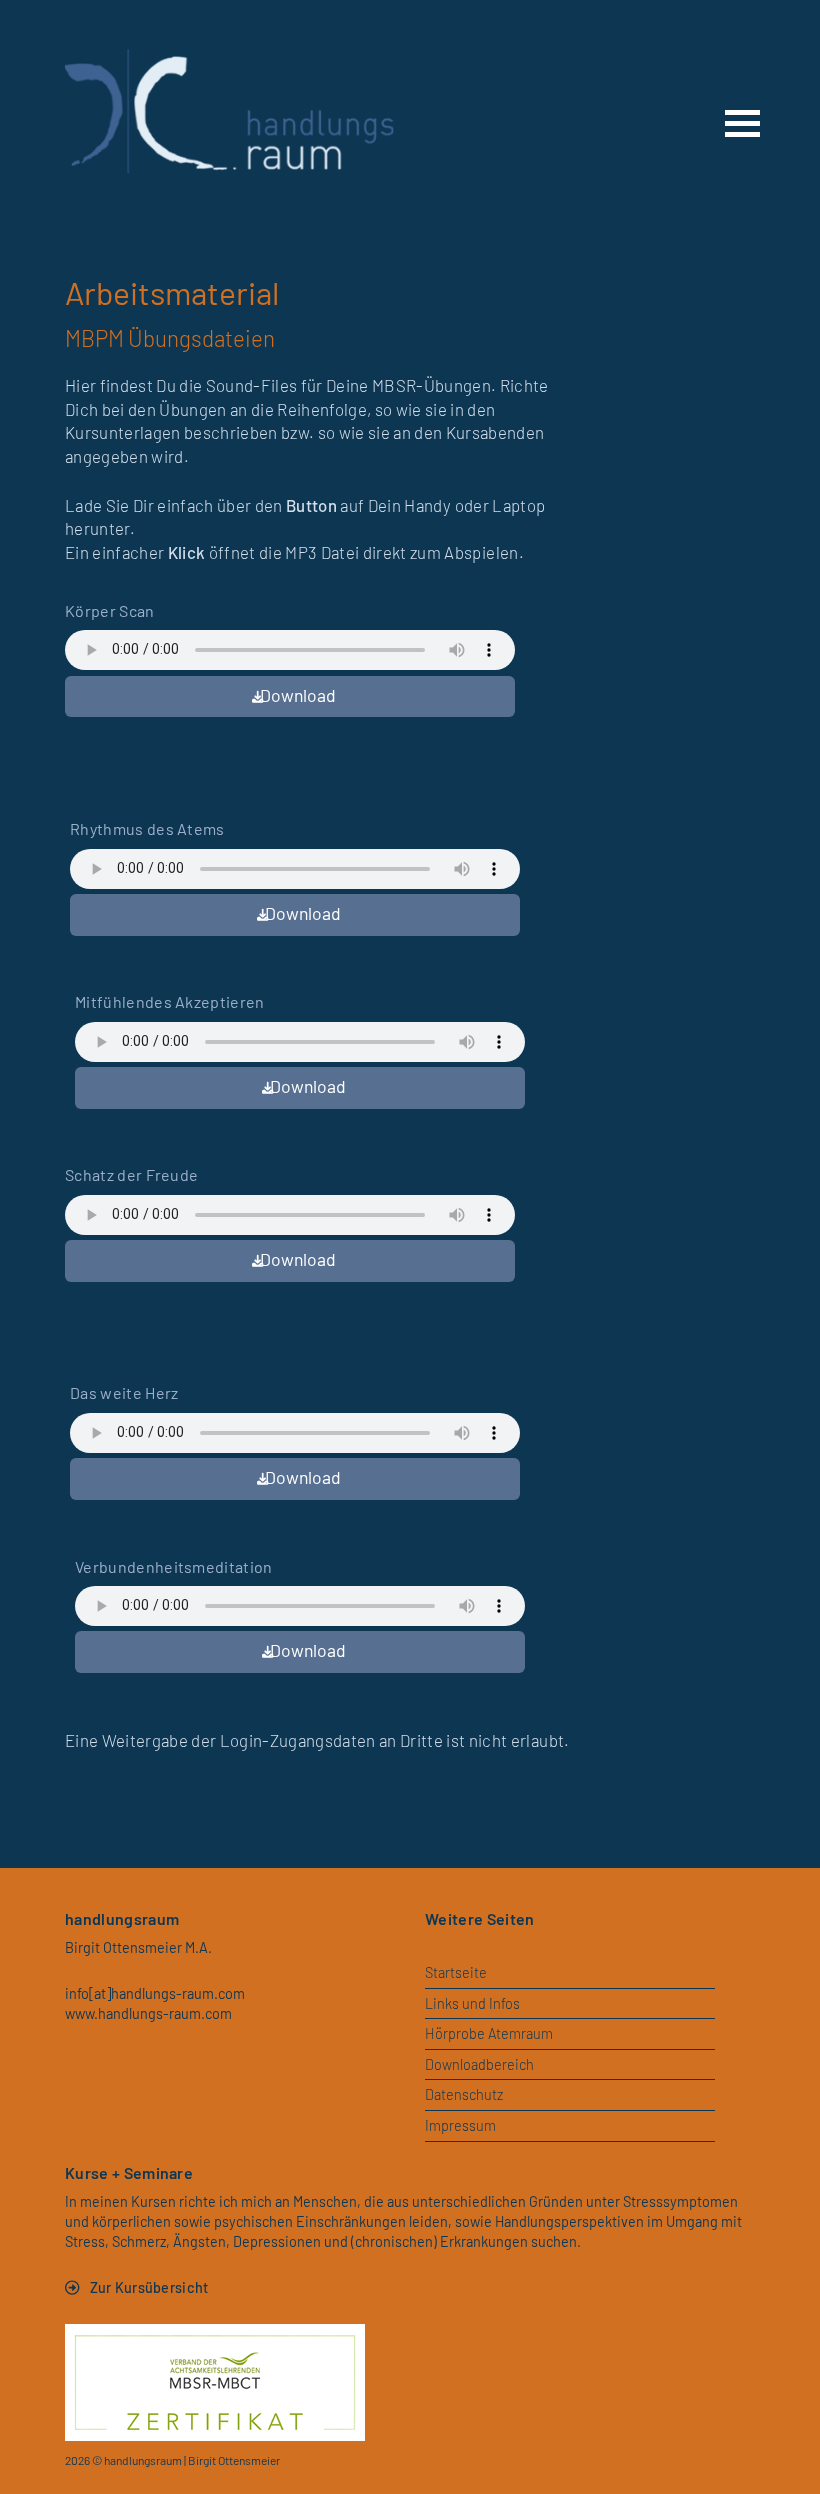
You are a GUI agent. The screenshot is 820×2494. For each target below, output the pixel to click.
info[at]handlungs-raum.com (155, 1993)
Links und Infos (472, 2003)
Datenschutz (464, 2094)
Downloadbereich (479, 2064)
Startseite (456, 1972)
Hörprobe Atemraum (489, 2033)
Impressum (460, 2125)
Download (298, 695)
